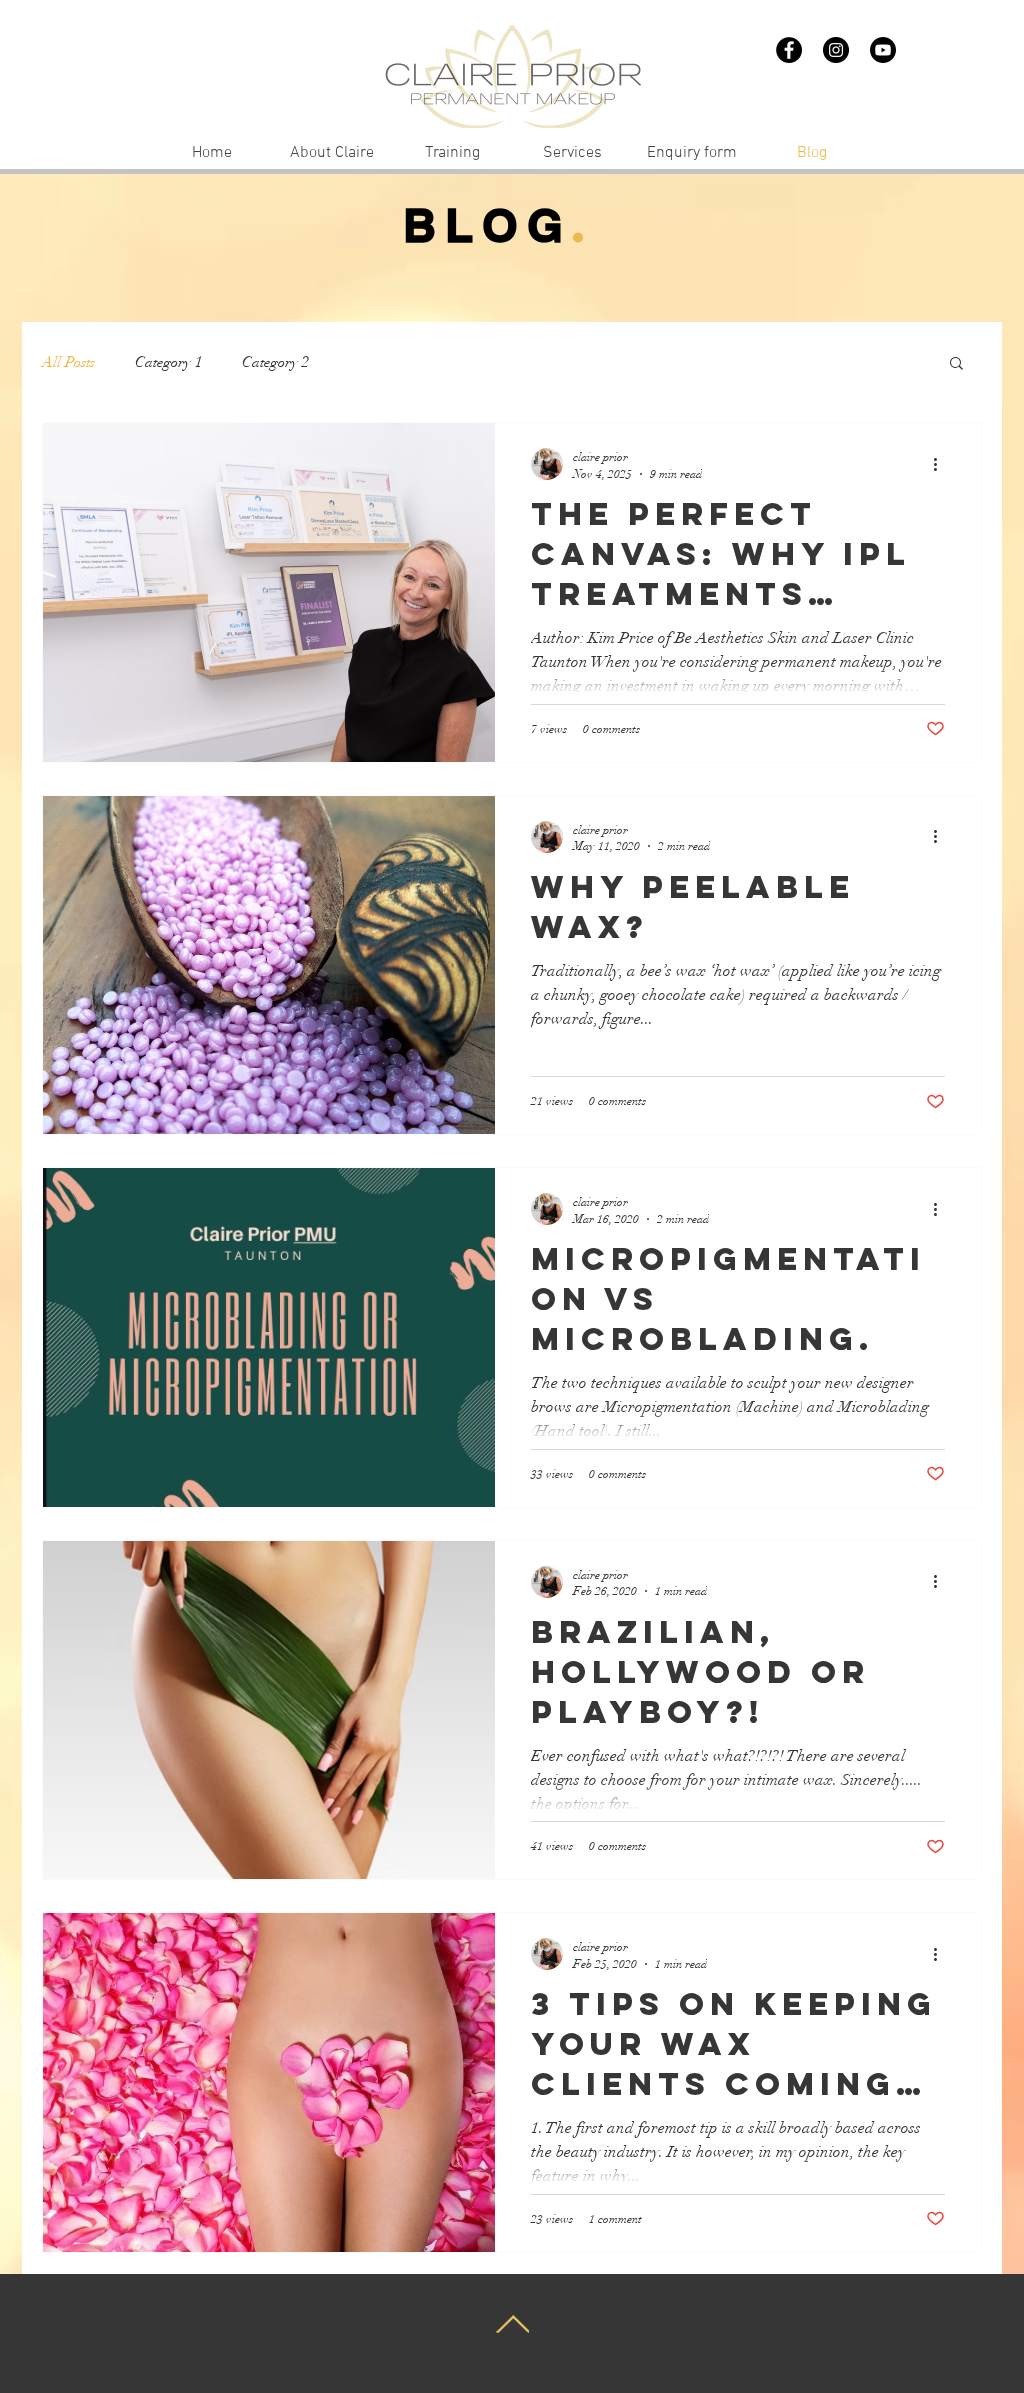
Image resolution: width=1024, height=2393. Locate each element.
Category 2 (275, 362)
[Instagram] (836, 50)
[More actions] (942, 464)
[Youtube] (883, 50)
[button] (956, 364)
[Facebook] (789, 50)
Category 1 (168, 362)
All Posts (68, 362)
